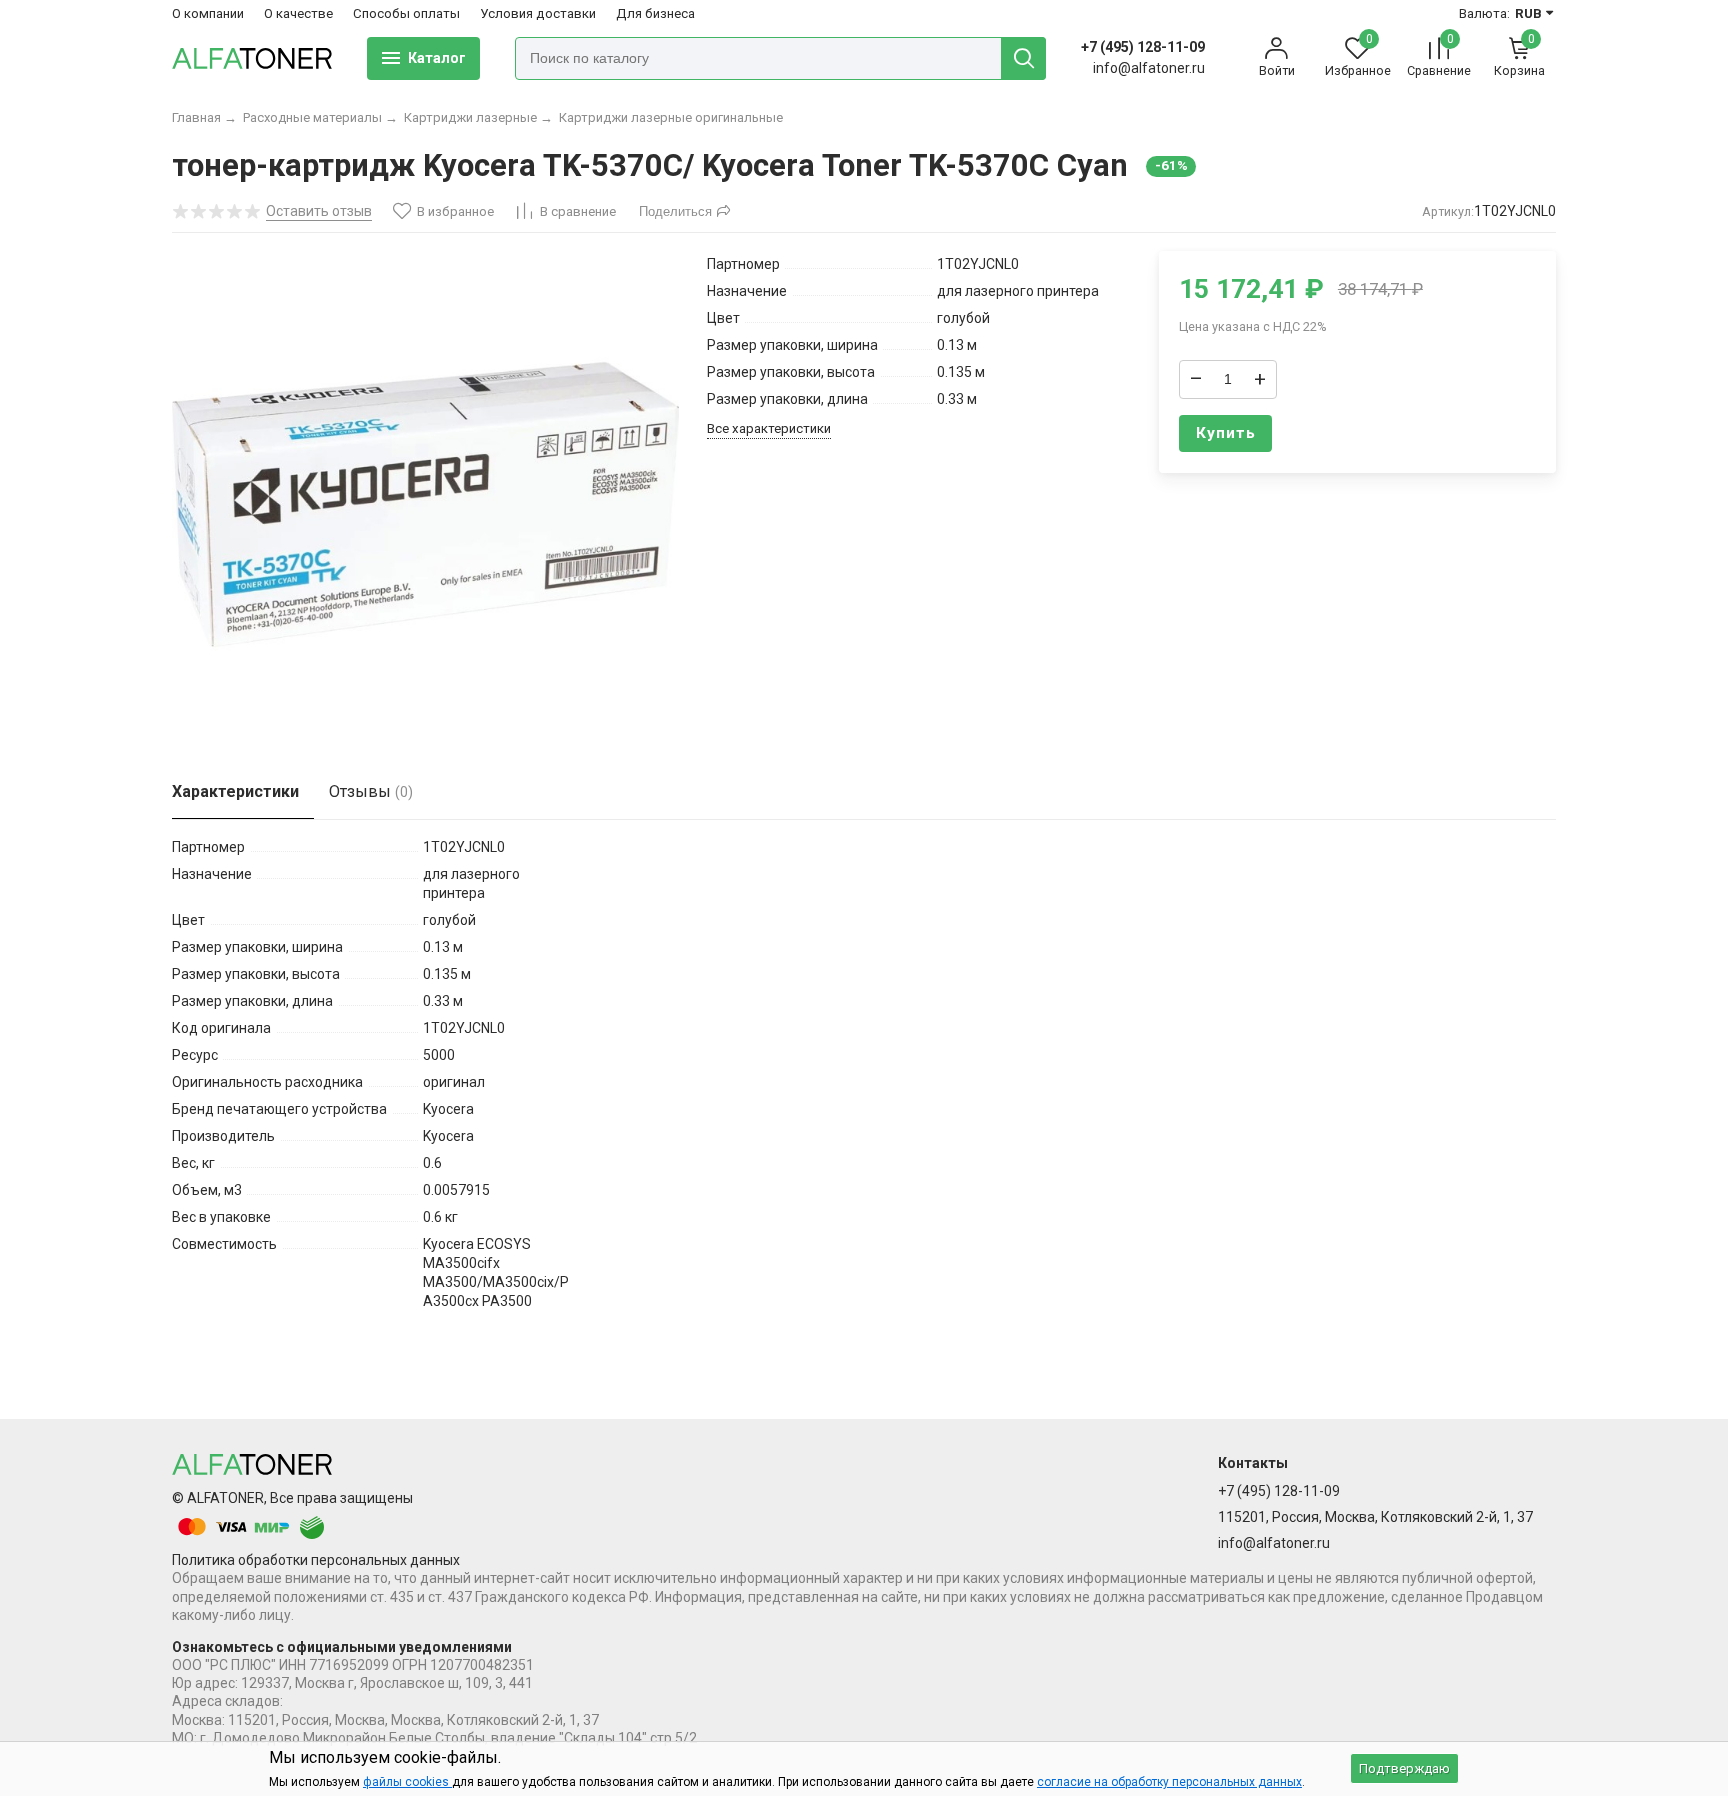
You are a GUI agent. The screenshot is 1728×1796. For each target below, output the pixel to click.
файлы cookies (407, 1782)
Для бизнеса (655, 13)
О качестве (298, 13)
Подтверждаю (1404, 1768)
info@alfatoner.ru (1149, 68)
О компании (208, 13)
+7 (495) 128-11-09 (1143, 47)
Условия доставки (538, 13)
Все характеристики (769, 428)
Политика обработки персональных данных (316, 1560)
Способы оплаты (406, 13)
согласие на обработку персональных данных (1169, 1782)
